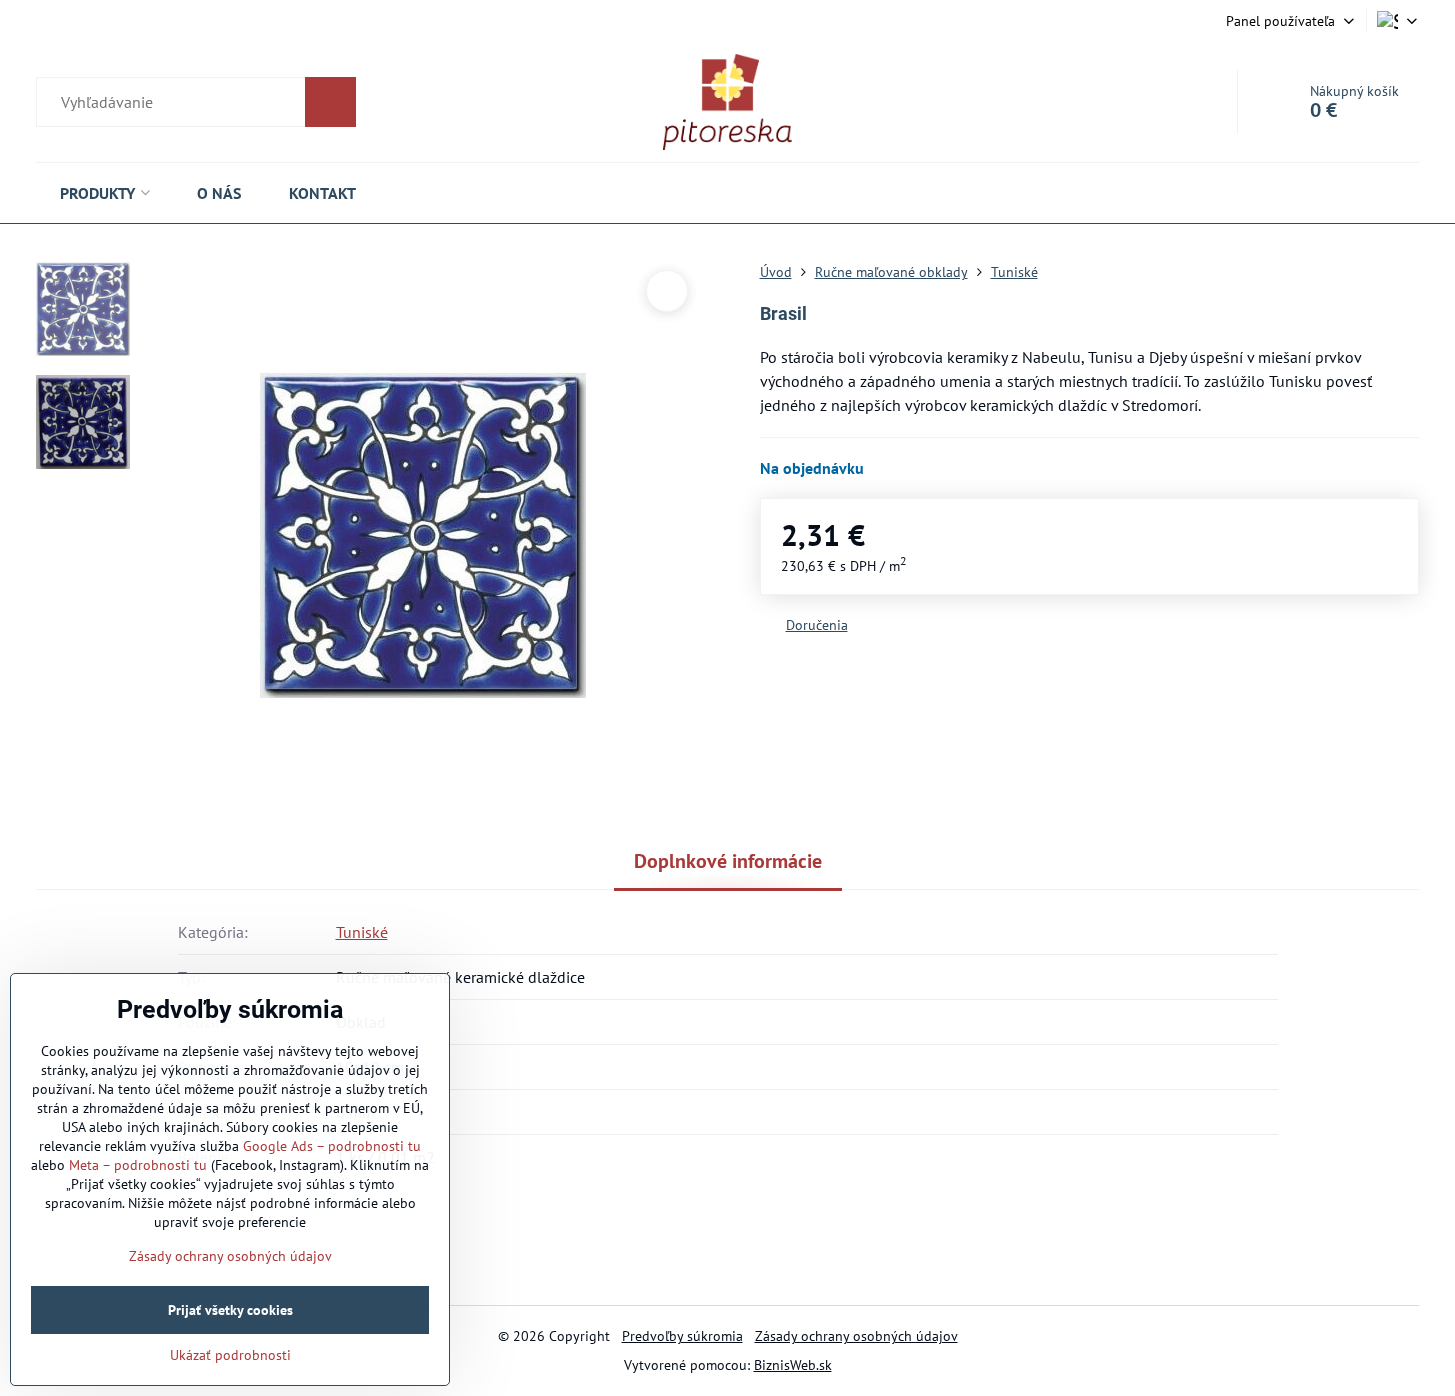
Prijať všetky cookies (230, 1310)
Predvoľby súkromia (682, 1336)
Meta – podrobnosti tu (138, 1165)
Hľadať (330, 102)
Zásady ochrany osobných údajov (856, 1336)
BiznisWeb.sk (793, 1365)
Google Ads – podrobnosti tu (332, 1146)
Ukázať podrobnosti (230, 1355)
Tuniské (362, 932)
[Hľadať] (196, 102)
